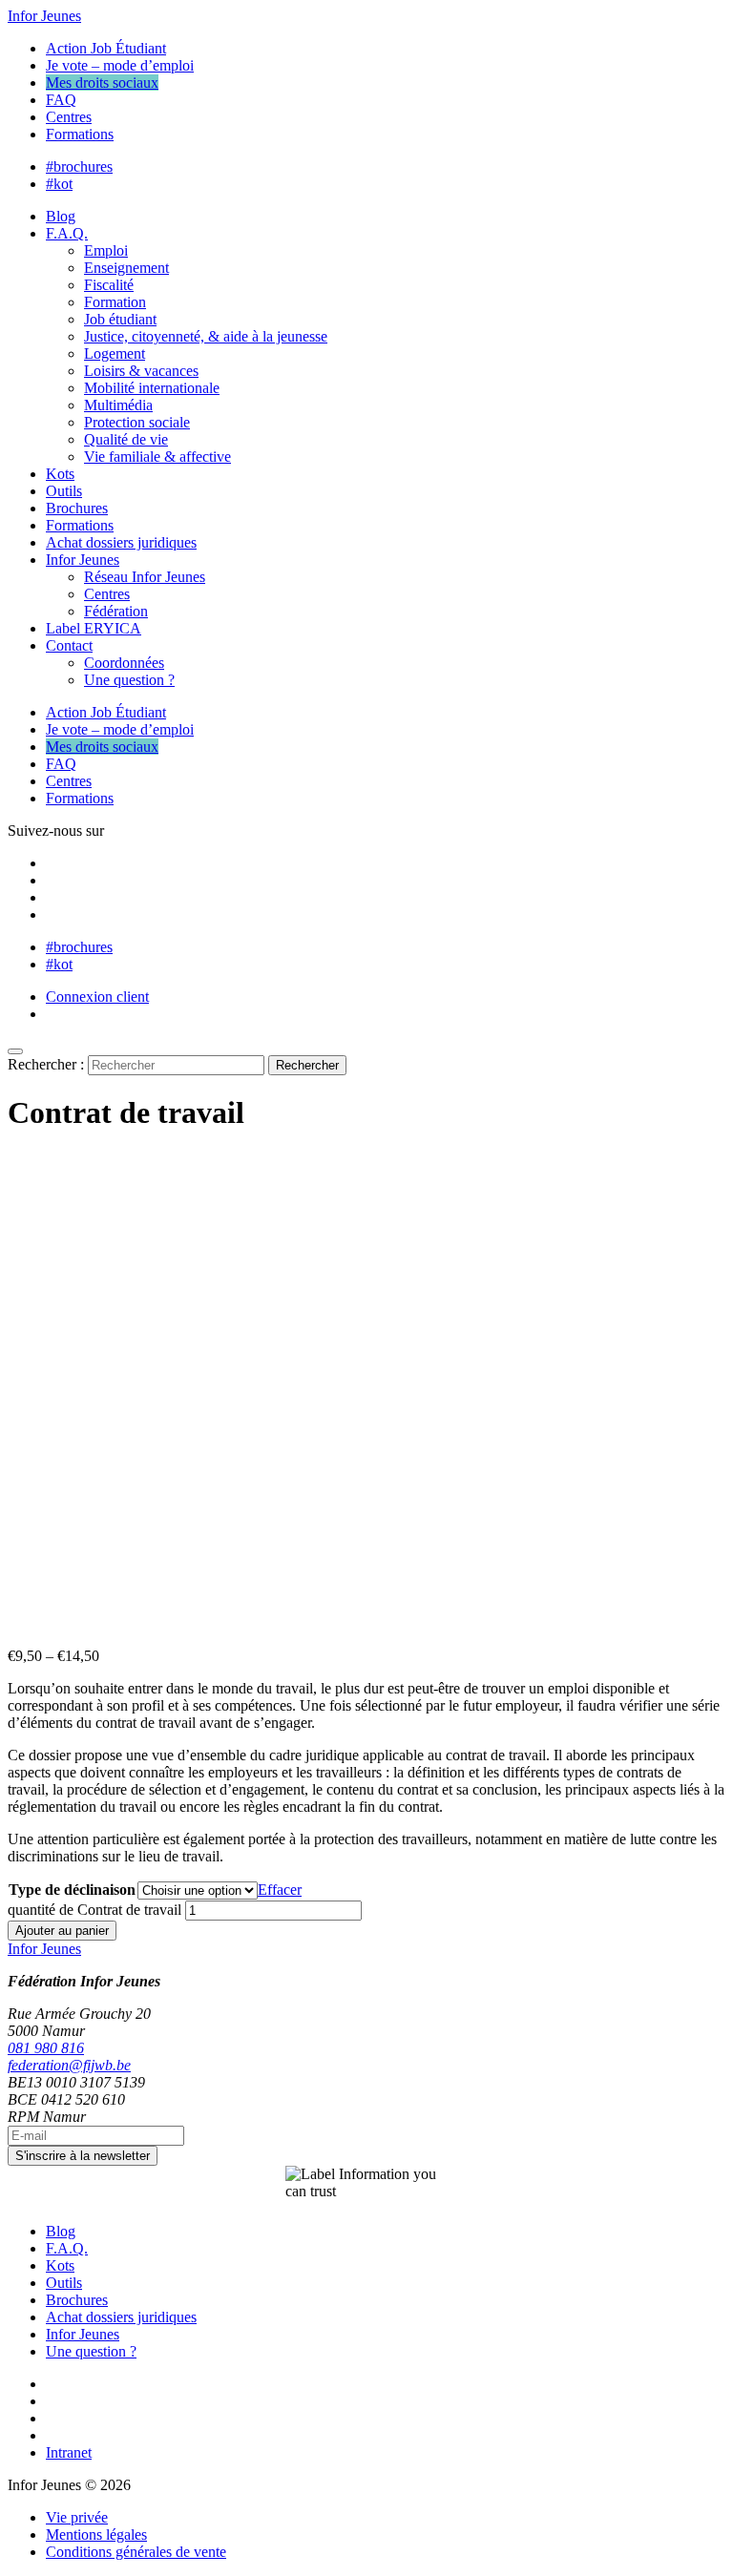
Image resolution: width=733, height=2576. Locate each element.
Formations (80, 134)
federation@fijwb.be (69, 2065)
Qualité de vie (126, 439)
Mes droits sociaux (102, 83)
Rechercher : (46, 1064)
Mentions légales (96, 2534)
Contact (69, 645)
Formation (115, 302)
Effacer (280, 1890)
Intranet (69, 2452)
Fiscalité (109, 285)
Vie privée (77, 2517)
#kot (59, 184)
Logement (115, 353)
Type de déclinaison (72, 1890)
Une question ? (129, 680)
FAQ (61, 100)
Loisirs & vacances (141, 371)
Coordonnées (124, 663)
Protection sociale (137, 422)
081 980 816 (46, 2048)
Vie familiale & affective (157, 457)
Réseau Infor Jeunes (145, 577)
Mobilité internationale (152, 388)
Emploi (106, 250)
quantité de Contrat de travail (94, 1910)
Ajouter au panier (62, 1931)
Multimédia (118, 405)
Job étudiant (120, 319)
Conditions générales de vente (136, 2552)
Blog (61, 216)
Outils (64, 491)
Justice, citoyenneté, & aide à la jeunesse (206, 336)
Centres (69, 117)
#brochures (79, 166)
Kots (60, 474)
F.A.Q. (67, 233)
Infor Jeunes (44, 16)
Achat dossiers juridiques (121, 542)
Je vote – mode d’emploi (120, 65)
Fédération (116, 611)
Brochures (77, 508)
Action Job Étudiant (106, 48)
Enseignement (126, 268)
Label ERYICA (94, 628)
